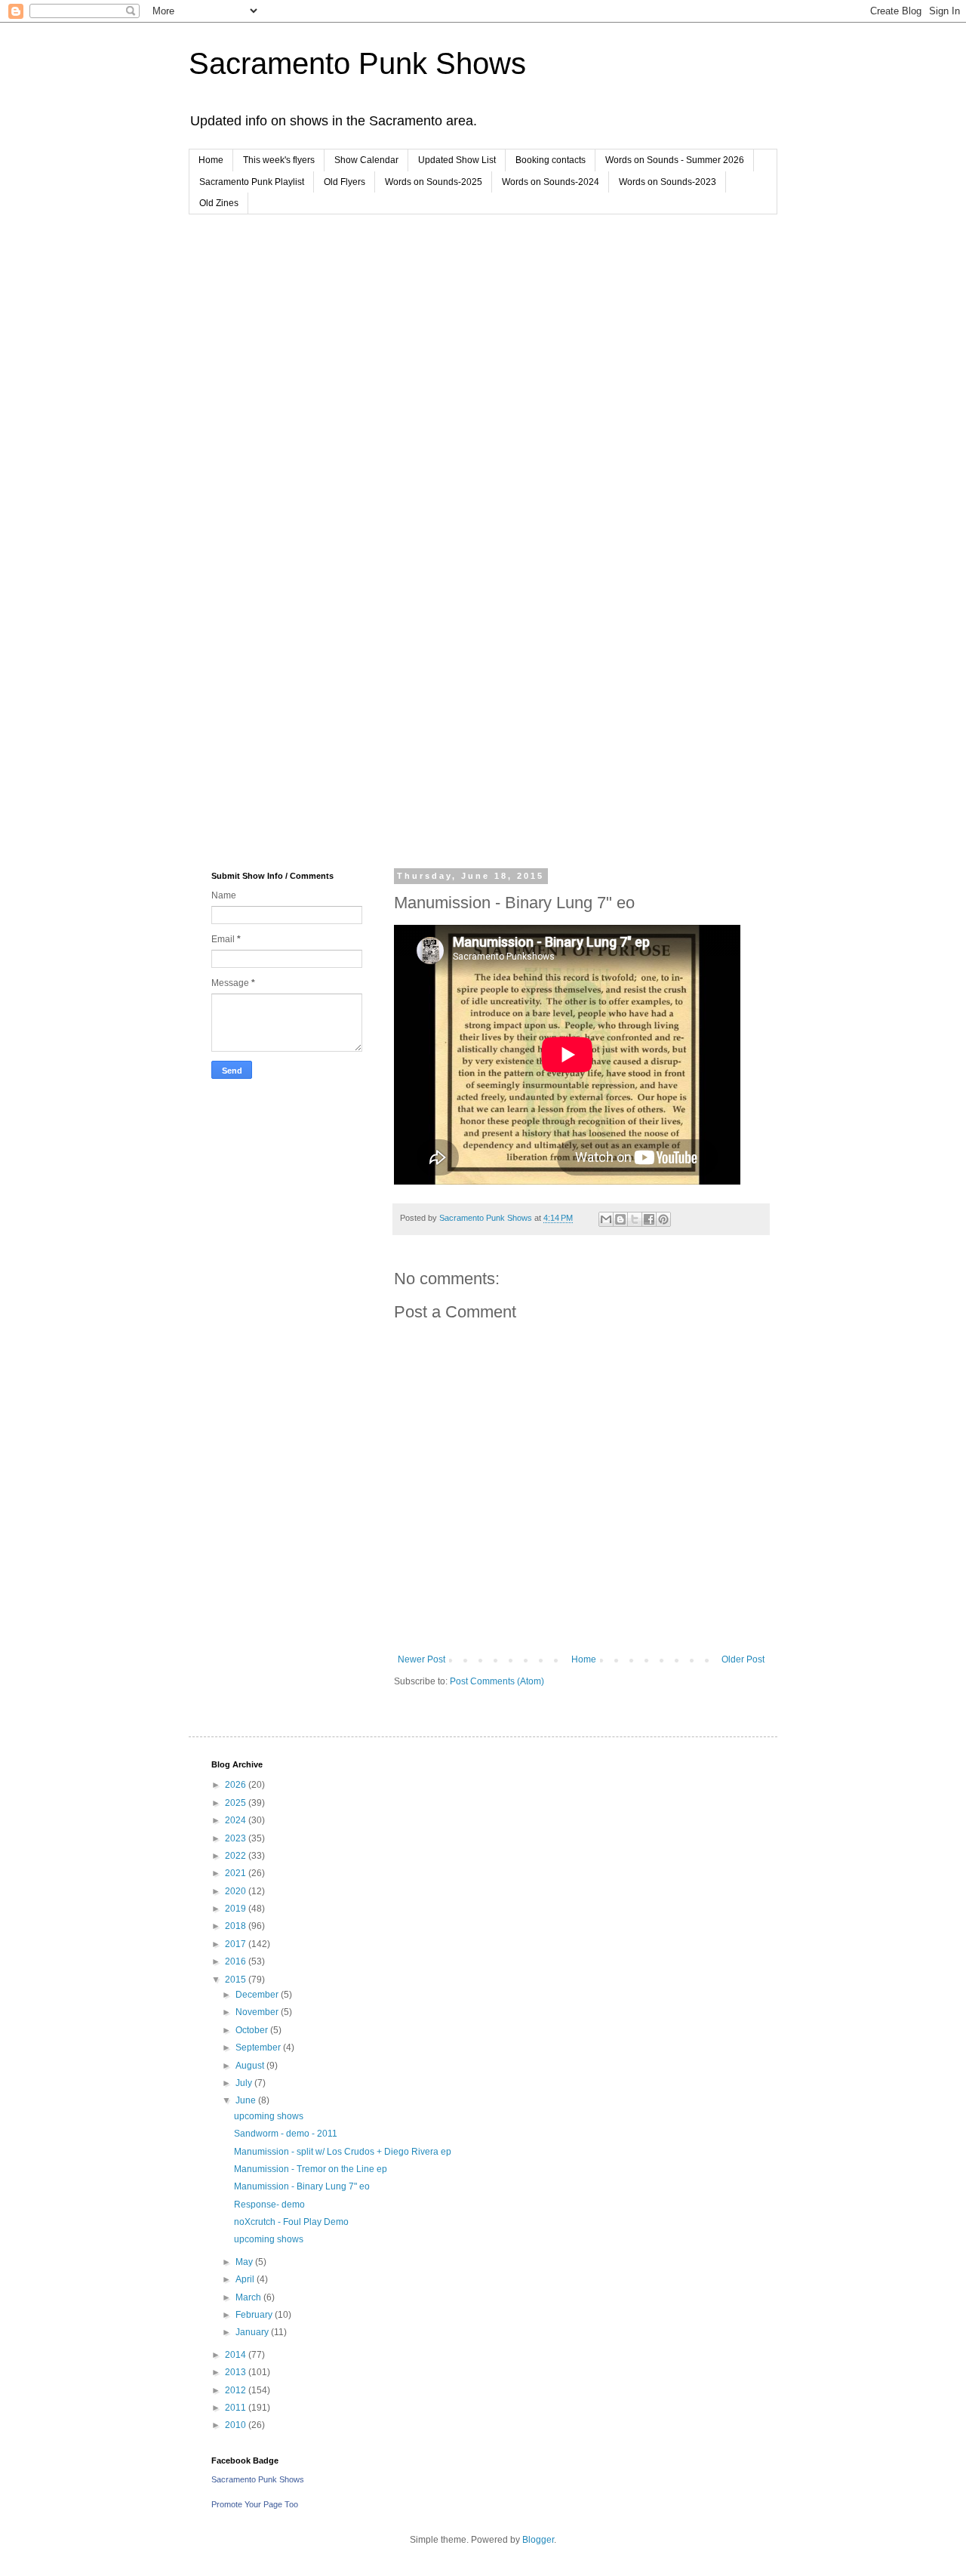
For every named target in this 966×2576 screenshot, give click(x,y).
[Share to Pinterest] (663, 1219)
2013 (237, 2372)
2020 (237, 1891)
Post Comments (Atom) (497, 1681)
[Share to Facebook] (649, 1219)
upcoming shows (269, 2116)
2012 (237, 2390)
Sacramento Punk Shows (357, 63)
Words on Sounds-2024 (551, 182)
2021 (237, 1873)
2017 (237, 1944)
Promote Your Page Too (255, 2504)
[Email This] (606, 1219)
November (258, 2012)
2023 (237, 1838)
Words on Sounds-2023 (668, 182)
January (253, 2332)
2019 (237, 1909)
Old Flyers (345, 182)
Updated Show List (457, 160)
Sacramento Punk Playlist (252, 182)
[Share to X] (635, 1219)
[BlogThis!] (620, 1219)
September (259, 2048)
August (251, 2066)
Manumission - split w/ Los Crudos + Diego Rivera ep (343, 2152)
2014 (237, 2355)
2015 (237, 1980)
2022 (237, 1856)
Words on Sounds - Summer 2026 (675, 160)
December (258, 1995)
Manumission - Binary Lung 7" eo (302, 2186)
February (255, 2315)
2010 (237, 2425)
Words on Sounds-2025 (434, 182)
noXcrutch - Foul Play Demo (291, 2222)
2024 (237, 1820)
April (246, 2279)
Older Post (743, 1659)
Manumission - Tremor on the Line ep (311, 2169)
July (245, 2083)
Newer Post (421, 1659)
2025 (237, 1803)
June (247, 2100)
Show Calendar (366, 160)
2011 (237, 2408)
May (245, 2262)
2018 (237, 1926)
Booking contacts (551, 160)
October (253, 2030)
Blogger (538, 2540)
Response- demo (269, 2205)
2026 (237, 1785)
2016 (237, 1961)
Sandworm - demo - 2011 (286, 2134)
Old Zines (219, 203)
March (249, 2297)
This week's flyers (279, 160)
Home (211, 160)
